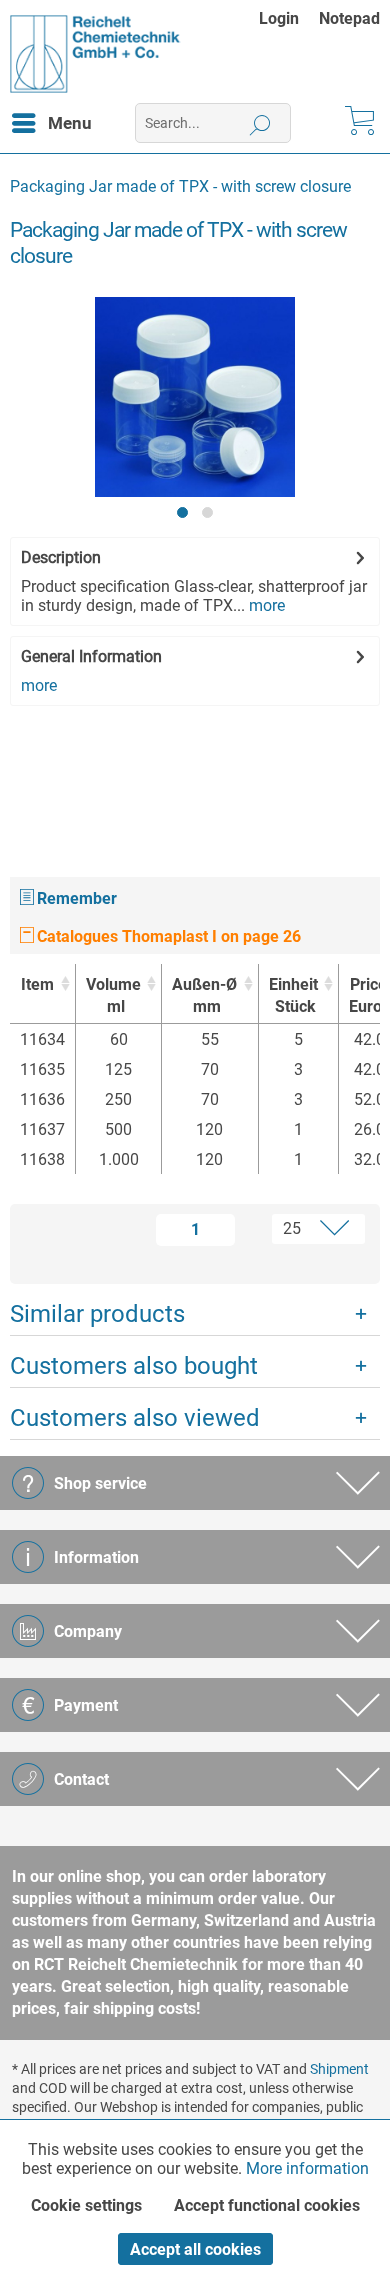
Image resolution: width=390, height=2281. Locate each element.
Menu (70, 123)
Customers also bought (134, 1366)
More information (307, 2168)
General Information (91, 656)
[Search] (260, 123)
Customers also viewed (135, 1418)
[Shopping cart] (358, 123)
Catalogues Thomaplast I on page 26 (167, 936)
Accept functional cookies (267, 2205)
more (265, 605)
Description (61, 557)
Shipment (339, 2069)
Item (37, 984)
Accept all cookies (195, 2249)
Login (279, 18)
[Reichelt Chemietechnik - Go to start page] (95, 54)
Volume (113, 995)
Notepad (349, 18)
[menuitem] (289, 18)
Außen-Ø (204, 995)
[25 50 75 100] (305, 1229)
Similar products (97, 1314)
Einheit (293, 995)
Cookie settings (86, 2205)
